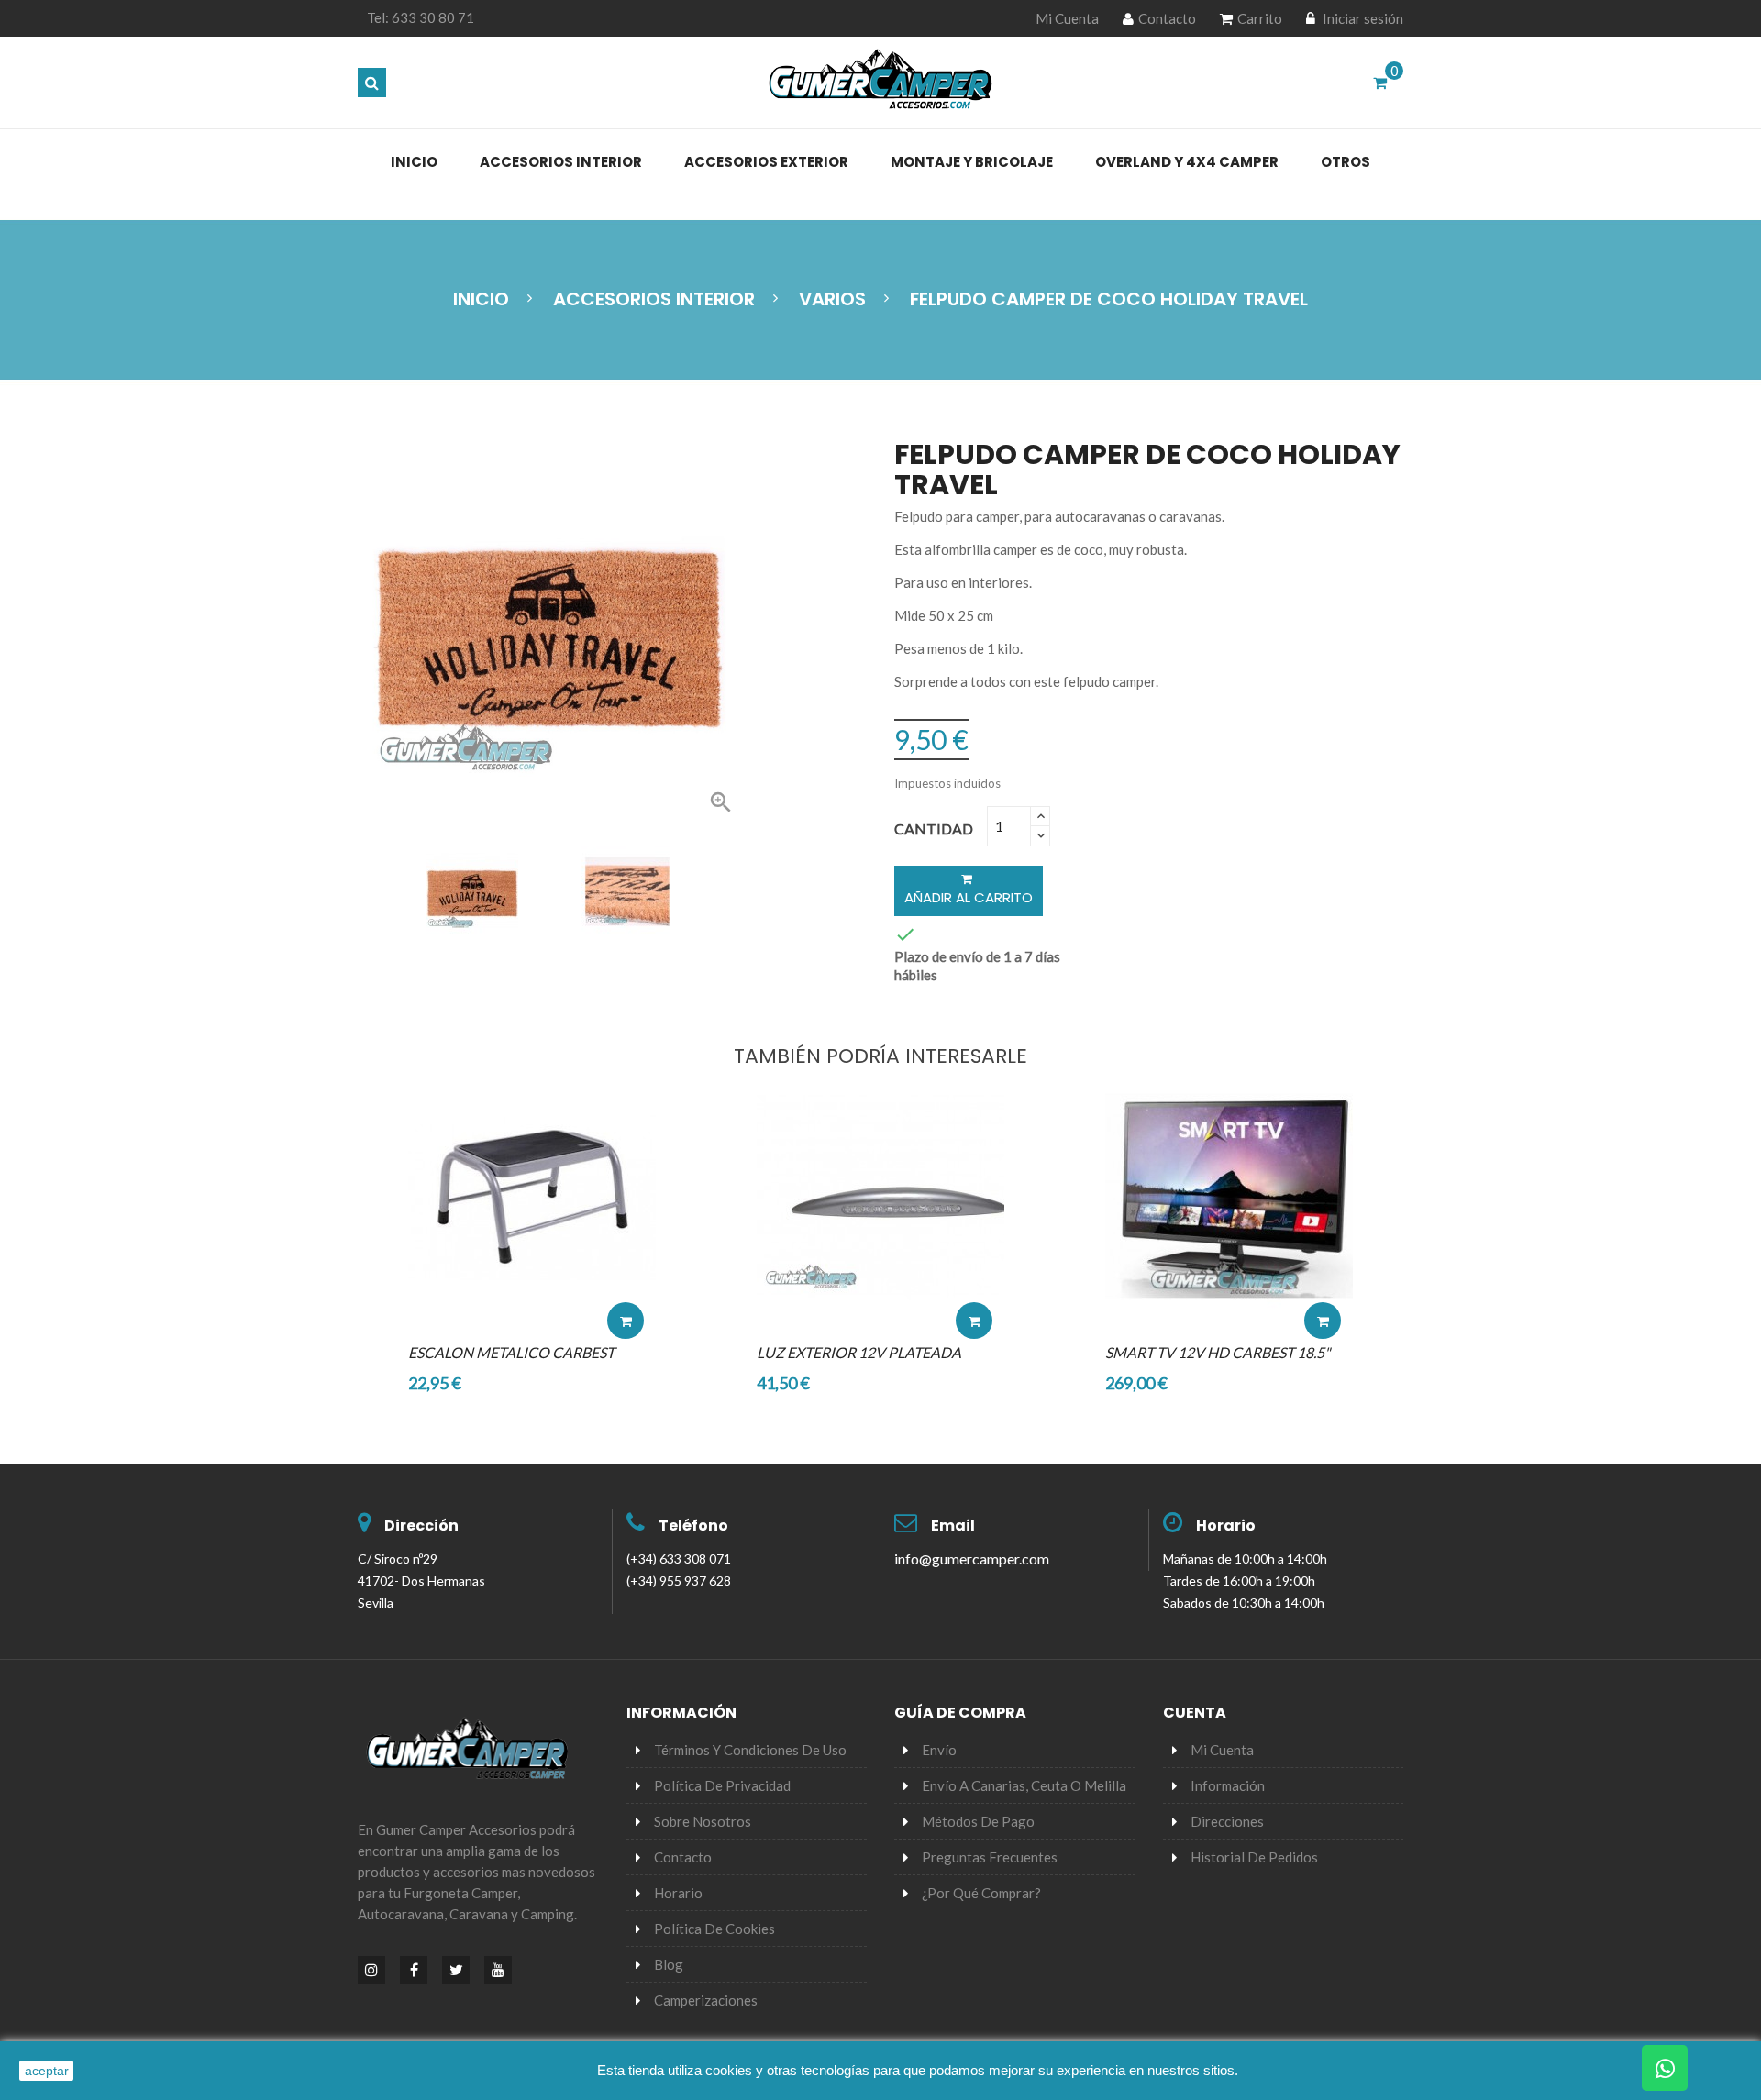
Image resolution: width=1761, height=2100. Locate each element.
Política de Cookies (714, 1929)
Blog (669, 1964)
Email (953, 1525)
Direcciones (1227, 1821)
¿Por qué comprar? (981, 1893)
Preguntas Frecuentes (990, 1857)
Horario (1226, 1525)
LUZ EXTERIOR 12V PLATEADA (859, 1352)
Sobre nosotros (703, 1821)
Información (1228, 1785)
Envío (939, 1750)
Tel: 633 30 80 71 (421, 17)
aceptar (47, 2071)
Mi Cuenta (1067, 18)
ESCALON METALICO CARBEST (511, 1352)
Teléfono (693, 1525)
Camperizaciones (706, 2000)
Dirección (421, 1525)
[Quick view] (626, 1266)
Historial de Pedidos (1254, 1857)
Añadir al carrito (969, 897)
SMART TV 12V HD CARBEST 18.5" (1218, 1352)
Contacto (1167, 18)
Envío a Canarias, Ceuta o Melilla (1024, 1785)
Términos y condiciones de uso (750, 1750)
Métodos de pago (978, 1821)
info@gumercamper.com (972, 1558)
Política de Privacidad (722, 1785)
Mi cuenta (1222, 1750)
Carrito (1260, 18)
